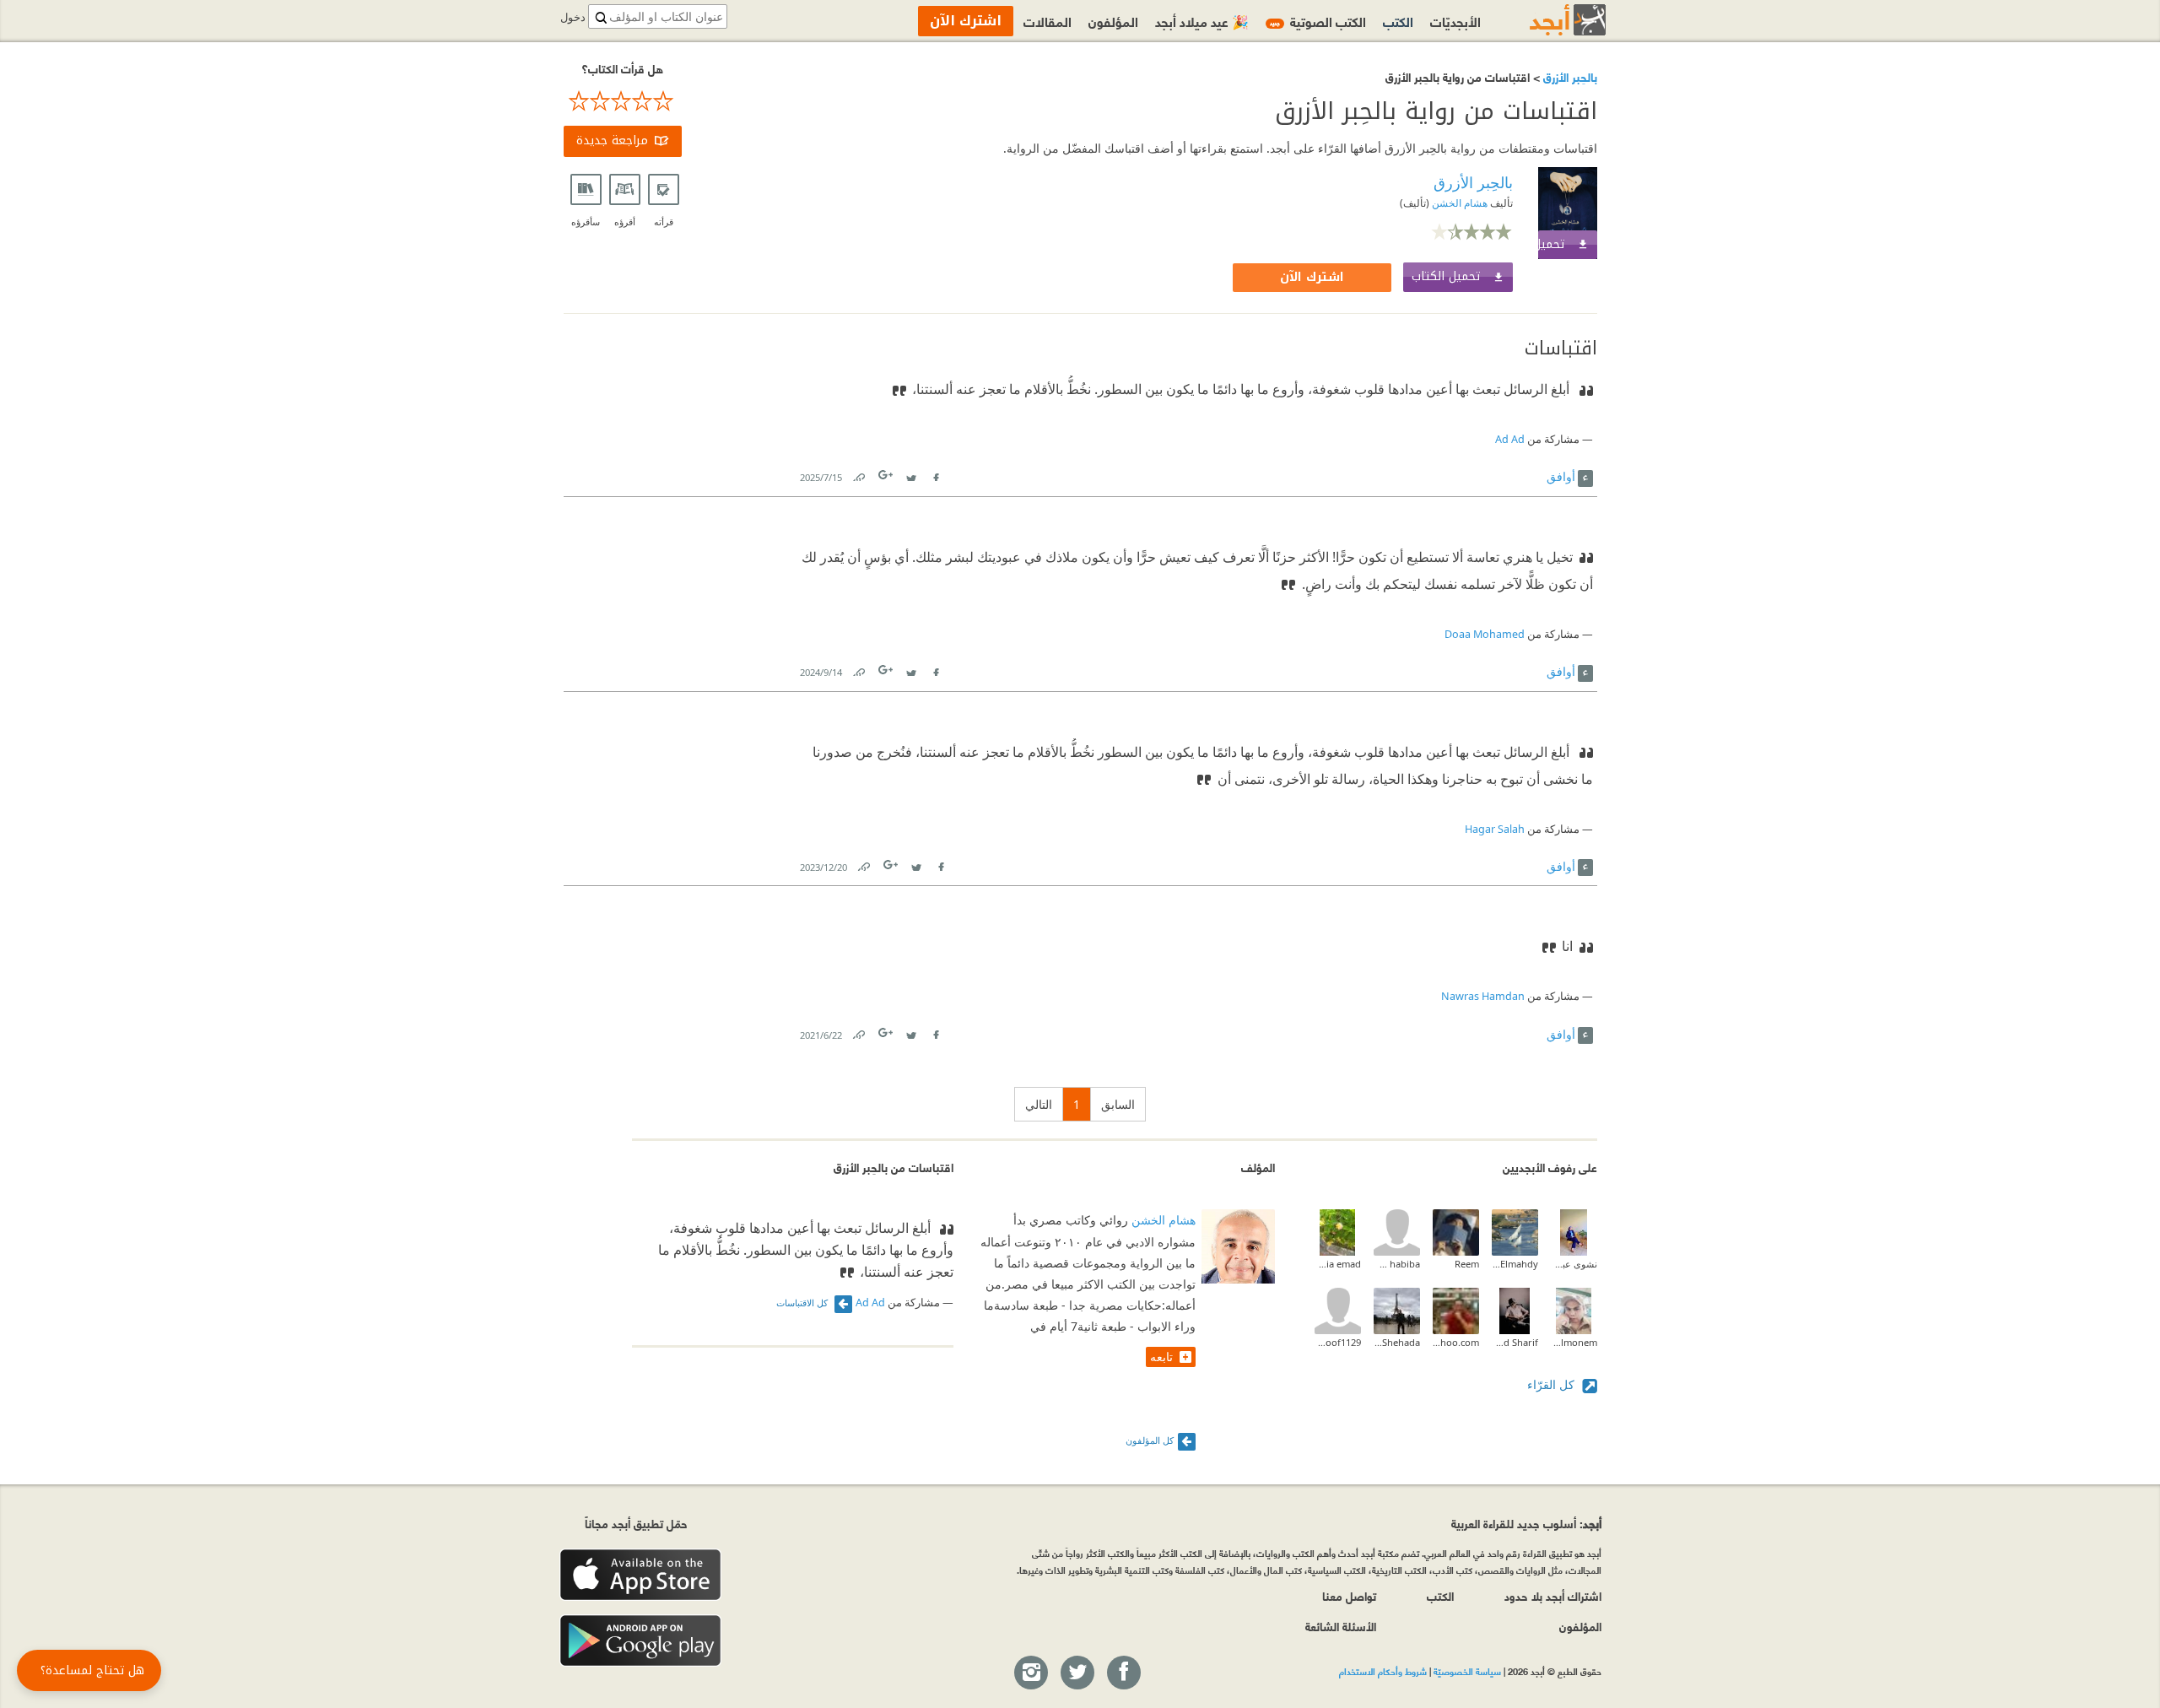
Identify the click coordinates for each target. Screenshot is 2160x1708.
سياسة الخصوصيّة (1467, 1671)
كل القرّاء (1552, 1384)
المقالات (1048, 21)
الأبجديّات (1455, 21)
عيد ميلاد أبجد (1202, 21)
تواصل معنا (1349, 1595)
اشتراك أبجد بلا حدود (1553, 1595)
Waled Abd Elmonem (1574, 1342)
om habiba (1397, 1264)
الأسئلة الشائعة (1341, 1626)
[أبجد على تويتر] (1077, 1673)
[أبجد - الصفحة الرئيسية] (1547, 20)
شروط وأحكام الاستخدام (1383, 1671)
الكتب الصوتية (1318, 21)
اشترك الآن (1312, 277)
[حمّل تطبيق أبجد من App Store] (640, 1575)
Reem (1467, 1264)
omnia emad (1338, 1264)
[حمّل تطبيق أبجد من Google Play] (640, 1641)
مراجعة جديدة (612, 141)
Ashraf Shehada (1397, 1342)
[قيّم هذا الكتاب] (623, 101)
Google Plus (887, 475)
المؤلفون (1113, 21)
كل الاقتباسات (803, 1303)
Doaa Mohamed (1485, 634)
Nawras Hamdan (1483, 996)
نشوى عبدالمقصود (1574, 1264)
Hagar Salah (1495, 829)
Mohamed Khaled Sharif (1515, 1342)
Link (858, 474)
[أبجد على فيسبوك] (1123, 1673)
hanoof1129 (1338, 1342)
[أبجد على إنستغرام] (1030, 1673)
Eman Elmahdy (1515, 1264)
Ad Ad (1510, 439)
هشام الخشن (1458, 203)
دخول (573, 17)
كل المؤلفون (1150, 1440)
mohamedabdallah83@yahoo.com (1456, 1342)
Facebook (936, 474)
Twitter (911, 474)
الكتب (1398, 21)
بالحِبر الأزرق (1569, 76)
